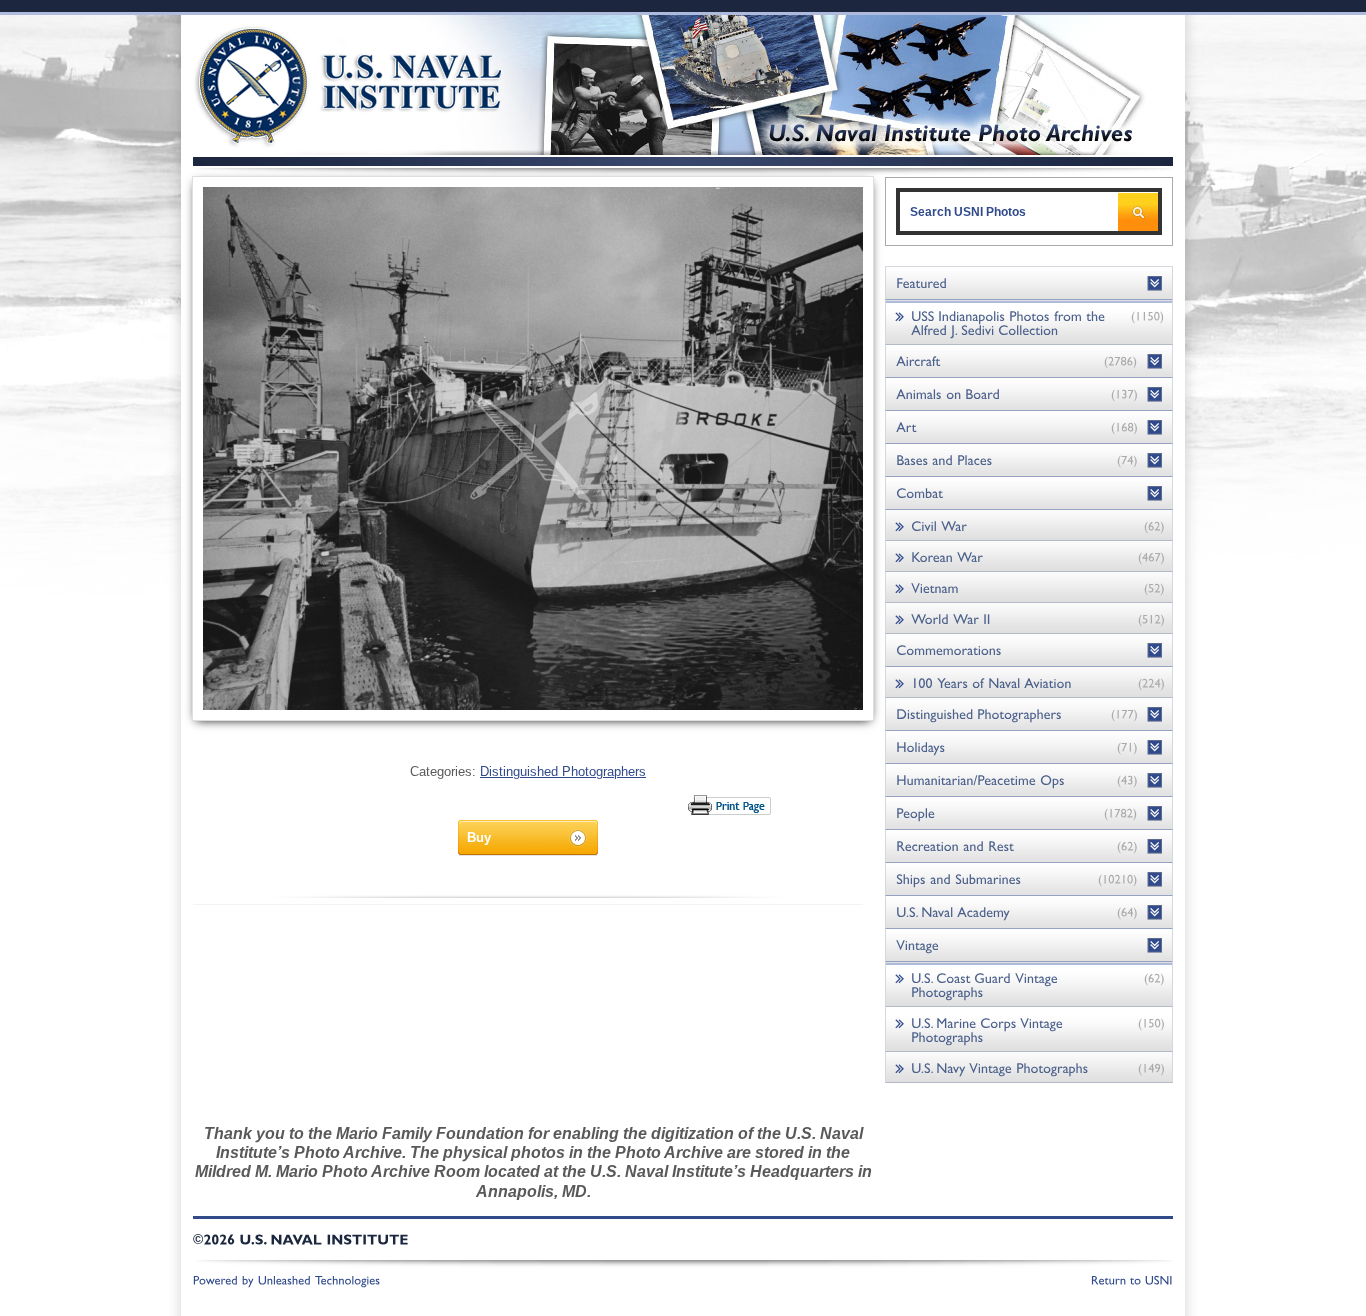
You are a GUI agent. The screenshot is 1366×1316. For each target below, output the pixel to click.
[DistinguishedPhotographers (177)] (1029, 714)
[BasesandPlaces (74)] (1029, 460)
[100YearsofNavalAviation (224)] (1029, 682)
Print (730, 805)
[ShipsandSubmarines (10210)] (1029, 879)
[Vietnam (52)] (1029, 587)
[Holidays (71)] (1029, 747)
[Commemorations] (1029, 650)
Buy (479, 837)
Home (326, 82)
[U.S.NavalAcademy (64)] (1029, 912)
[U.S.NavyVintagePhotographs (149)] (1029, 1067)
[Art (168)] (1029, 427)
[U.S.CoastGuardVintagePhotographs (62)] (1029, 984)
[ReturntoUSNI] (1132, 1279)
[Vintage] (1029, 945)
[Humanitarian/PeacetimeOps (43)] (1029, 780)
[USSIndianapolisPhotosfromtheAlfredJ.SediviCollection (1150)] (1029, 322)
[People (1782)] (1029, 813)
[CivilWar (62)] (1029, 525)
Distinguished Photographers (563, 771)
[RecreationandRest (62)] (1029, 846)
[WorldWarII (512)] (1029, 618)
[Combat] (1029, 493)
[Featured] (1029, 283)
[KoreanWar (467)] (1029, 556)
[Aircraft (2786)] (1029, 361)
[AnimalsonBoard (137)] (1029, 394)
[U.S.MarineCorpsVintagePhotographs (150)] (1029, 1029)
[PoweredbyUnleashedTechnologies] (287, 1279)
